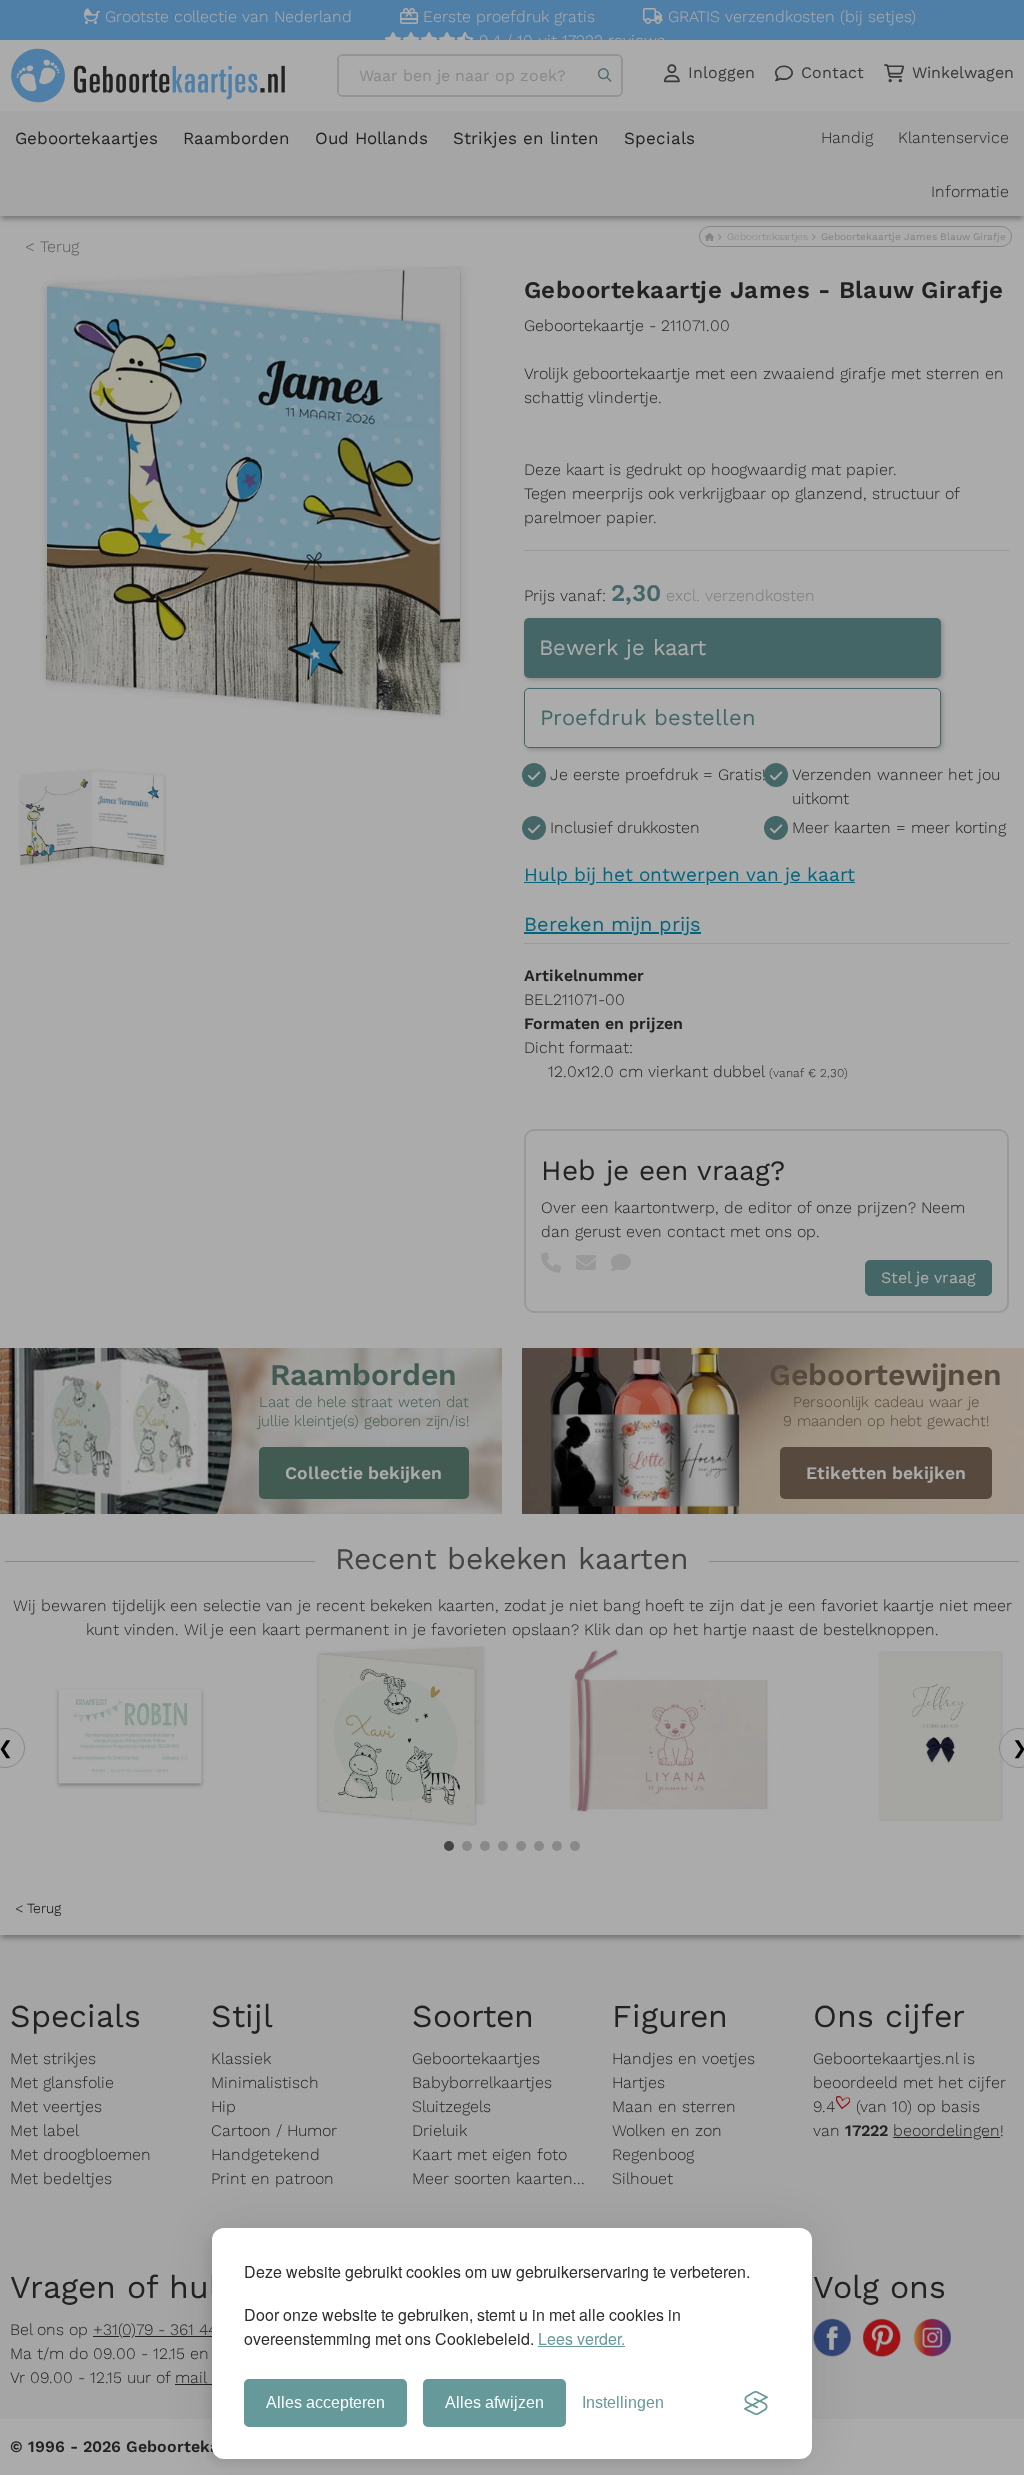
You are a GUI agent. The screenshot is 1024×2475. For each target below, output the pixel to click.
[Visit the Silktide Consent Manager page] (756, 2403)
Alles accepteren (325, 2402)
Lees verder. (581, 2338)
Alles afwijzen (494, 2402)
